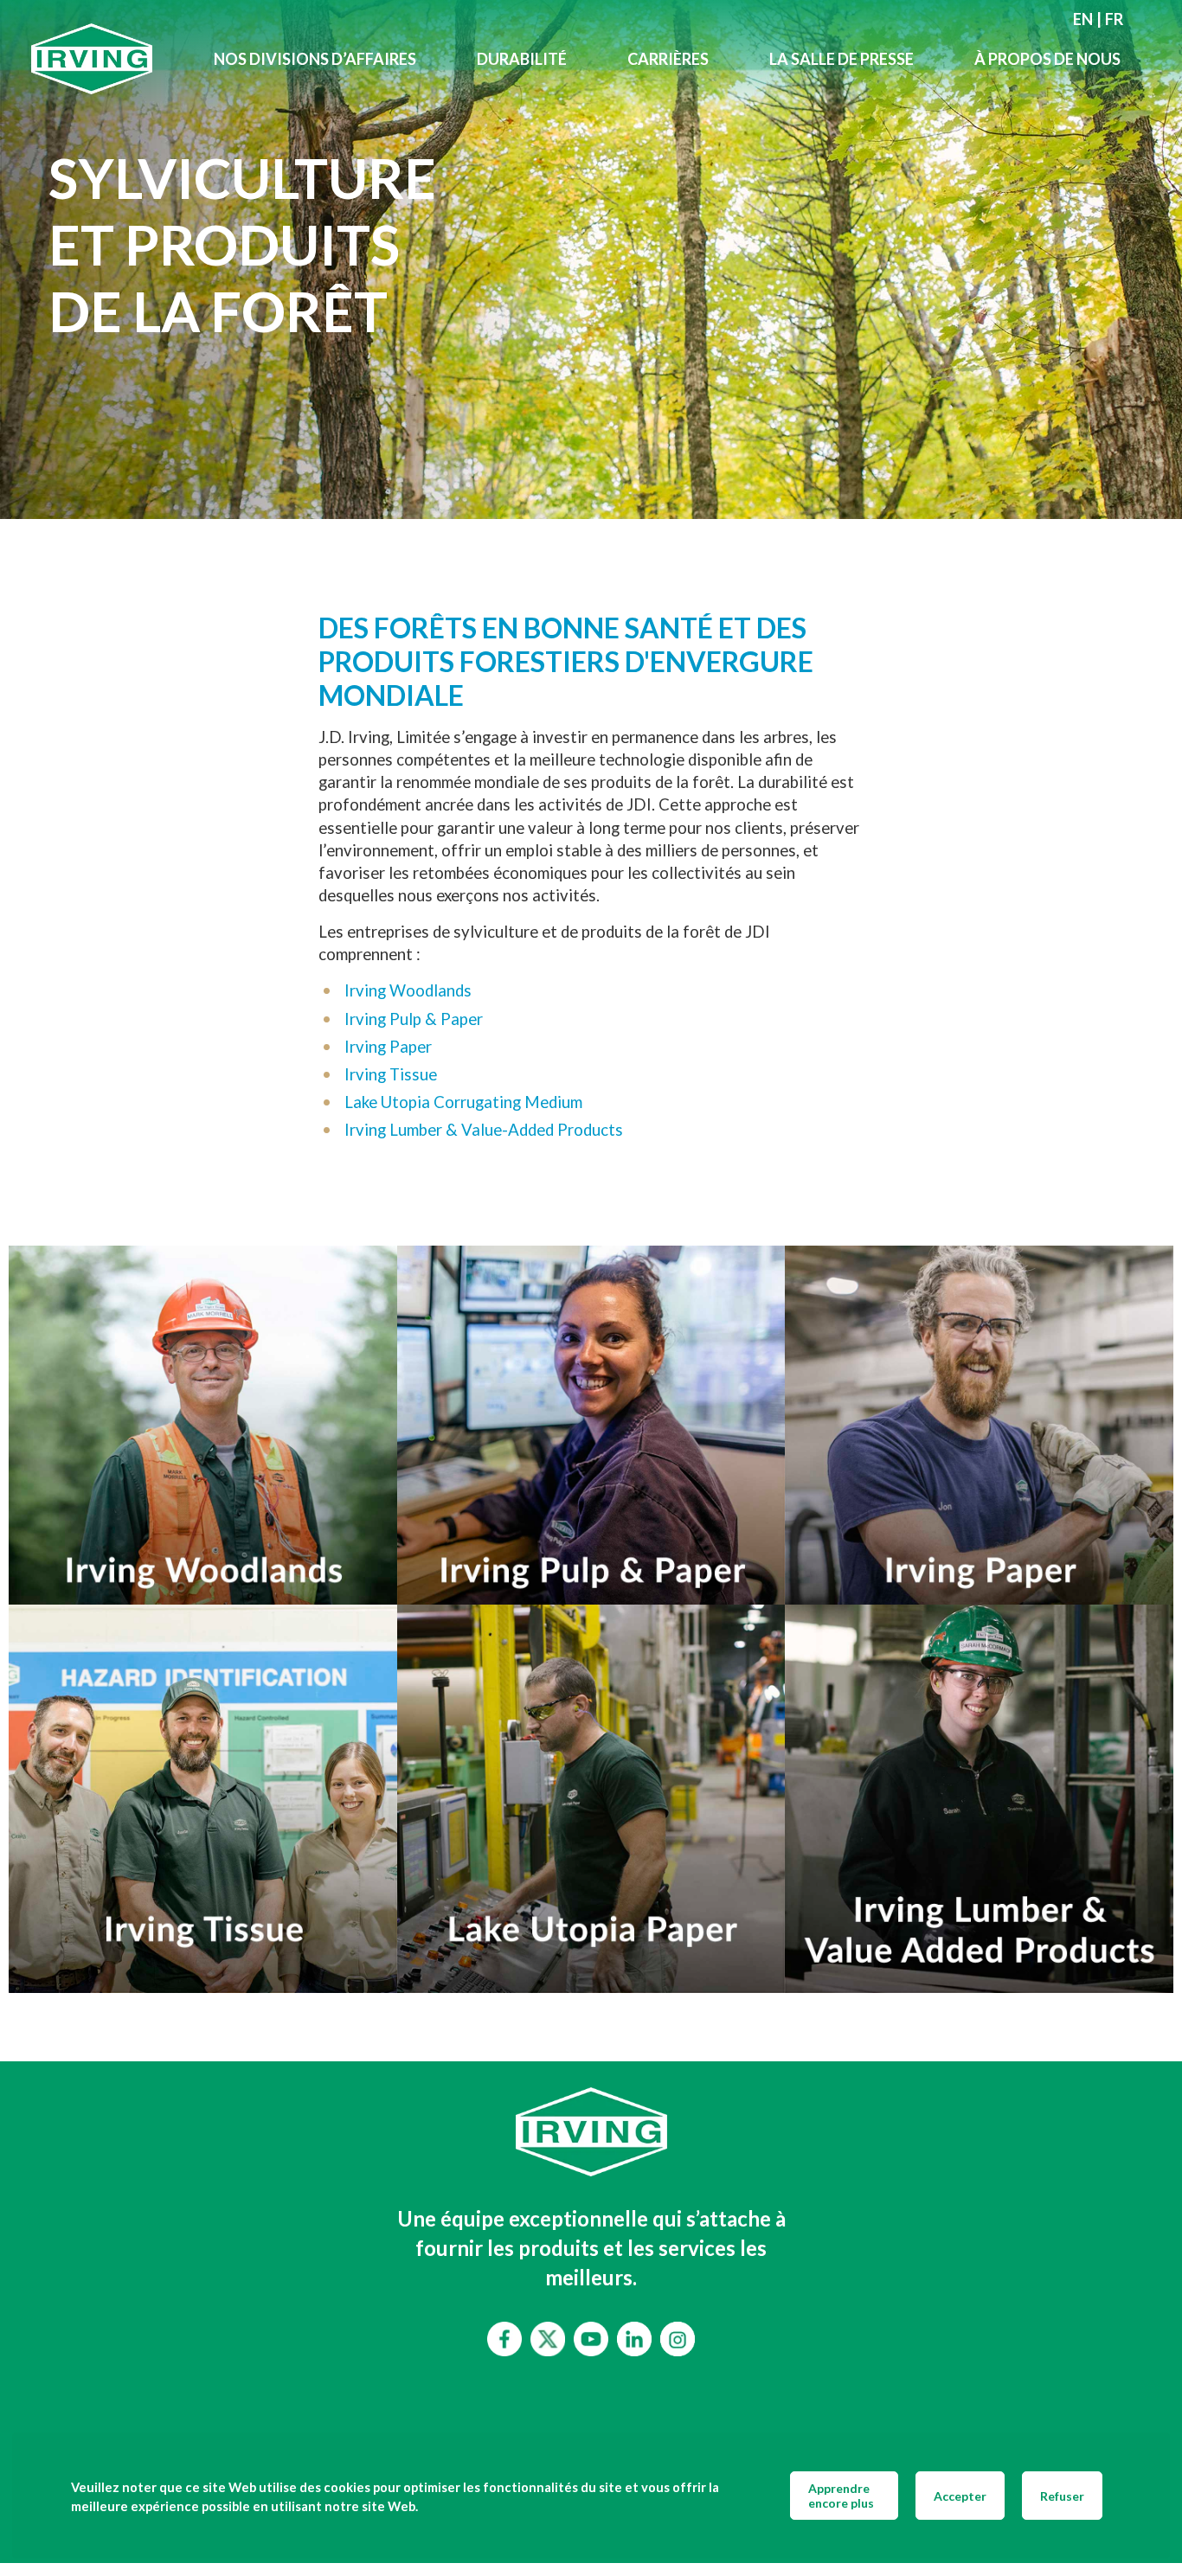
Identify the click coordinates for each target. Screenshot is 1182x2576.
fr (1114, 19)
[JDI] (107, 59)
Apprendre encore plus (841, 2496)
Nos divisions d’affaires (315, 59)
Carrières (668, 59)
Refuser (1062, 2496)
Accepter (960, 2496)
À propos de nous (1047, 59)
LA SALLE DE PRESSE (842, 59)
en (1083, 19)
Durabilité (522, 59)
